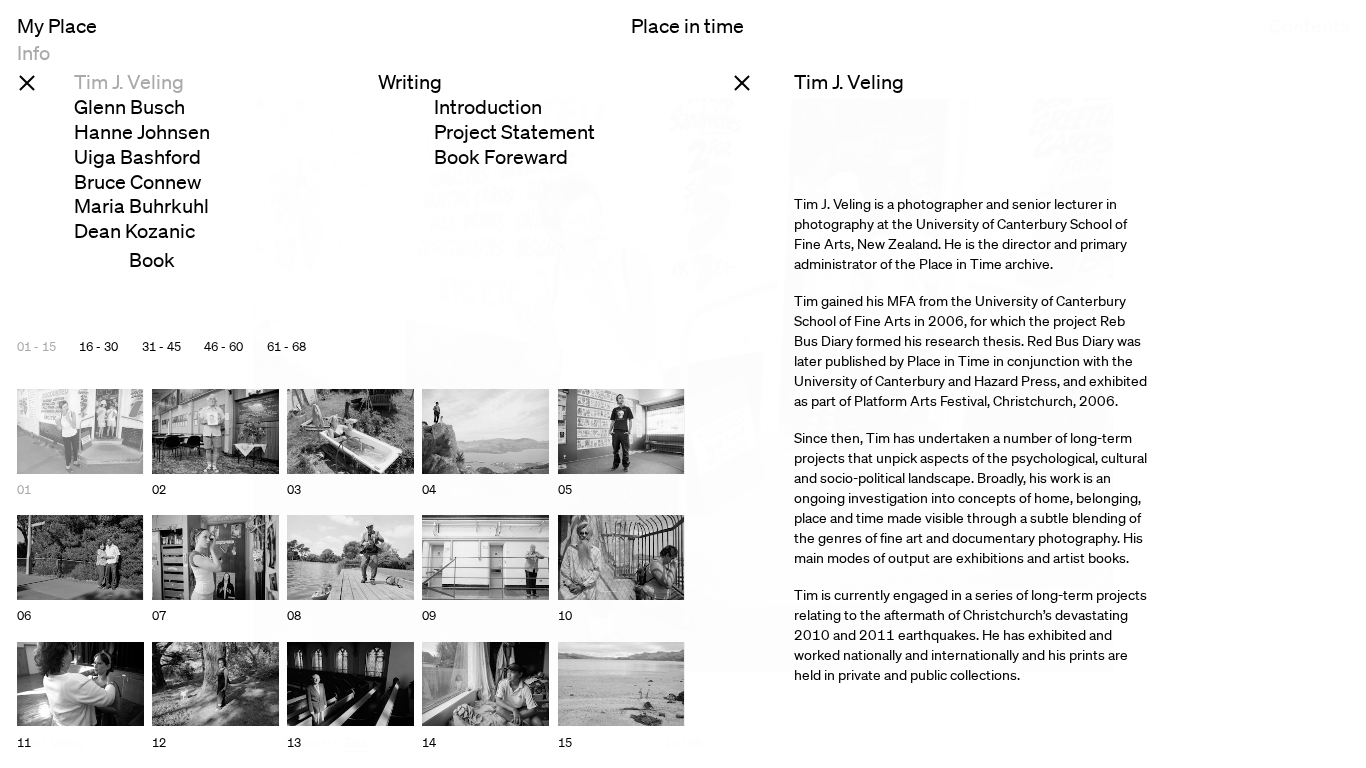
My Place (57, 27)
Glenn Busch (129, 107)
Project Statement (514, 132)
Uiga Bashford (137, 157)
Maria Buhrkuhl (141, 206)
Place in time (687, 27)
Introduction (488, 107)
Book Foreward (501, 157)
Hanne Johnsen (142, 132)
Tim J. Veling (129, 82)
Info (33, 53)
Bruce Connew (137, 182)
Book (152, 260)
